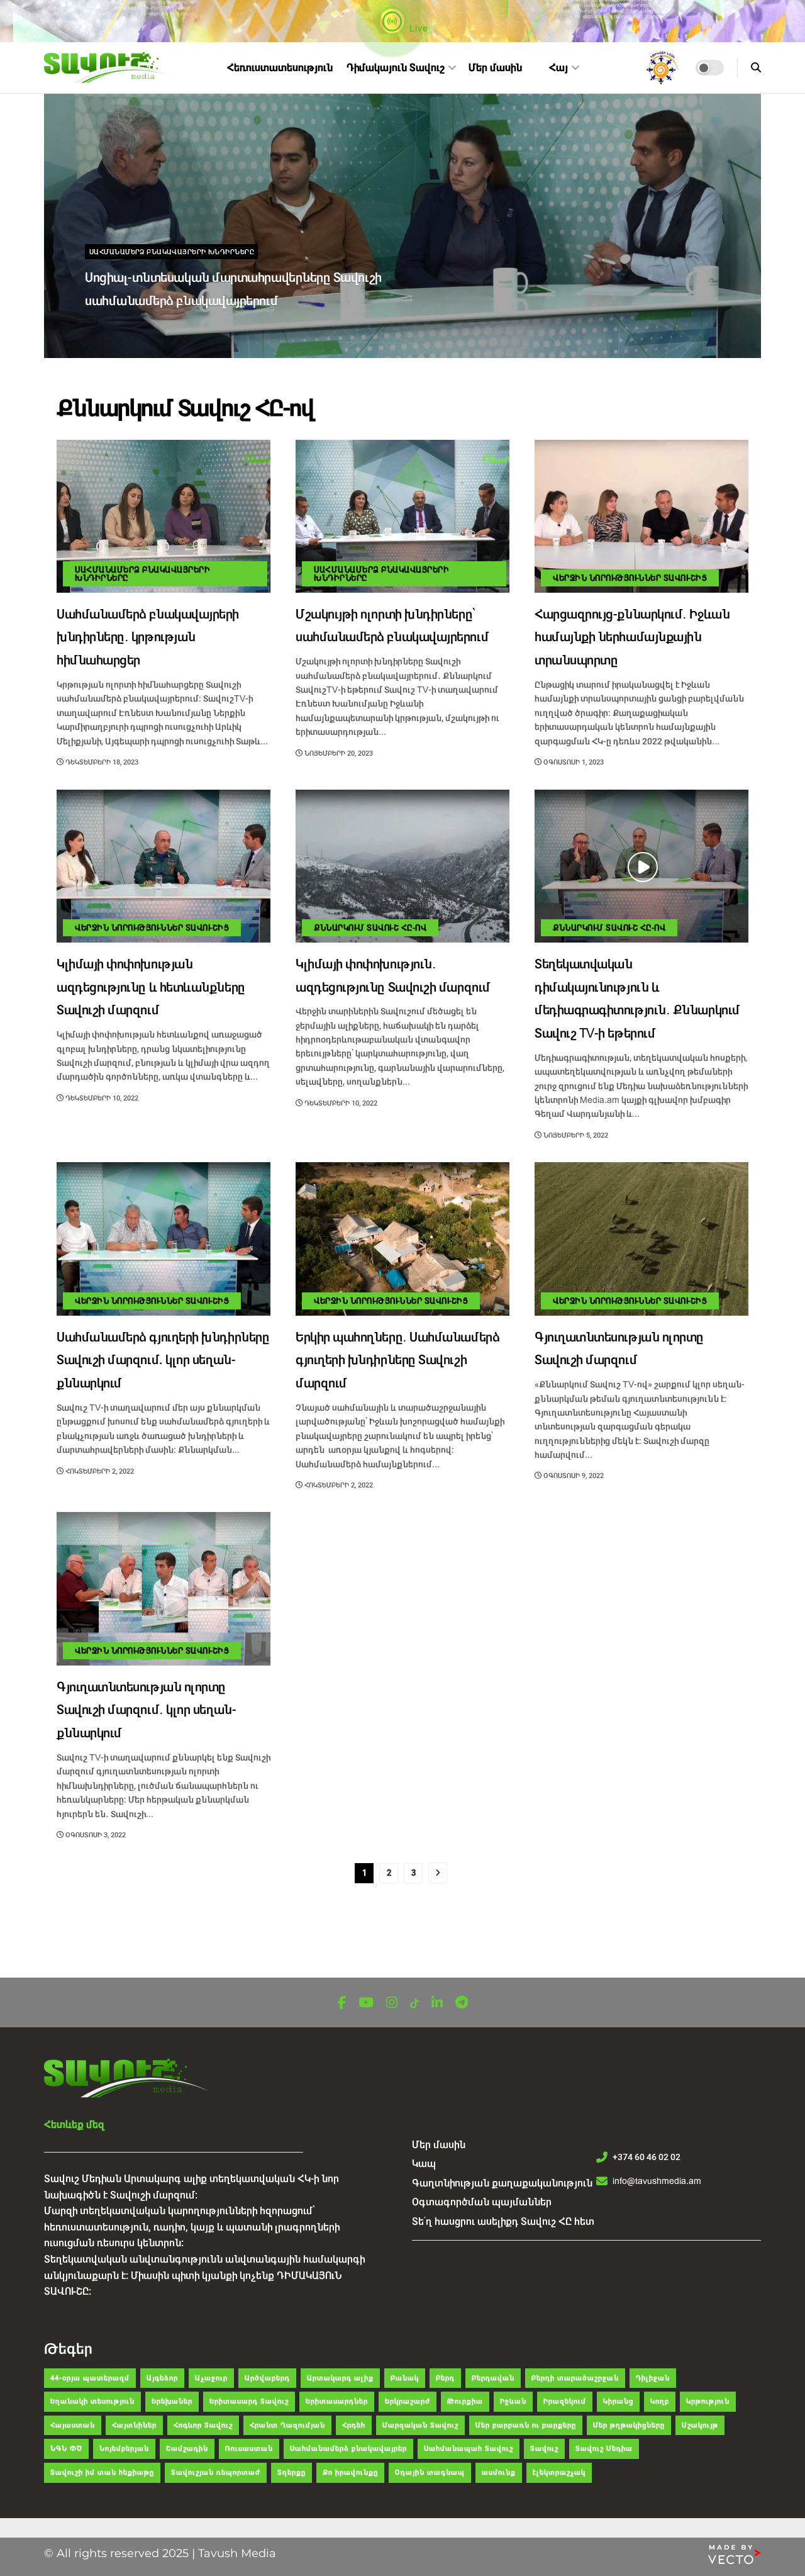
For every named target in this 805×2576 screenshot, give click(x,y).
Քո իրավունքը (350, 2472)
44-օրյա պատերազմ (90, 2378)
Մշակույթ (700, 2425)
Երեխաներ (172, 2401)
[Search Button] (756, 68)
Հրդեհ (354, 2425)
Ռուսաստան (249, 2449)
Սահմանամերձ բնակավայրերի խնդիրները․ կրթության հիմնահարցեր (148, 638)
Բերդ (445, 2378)
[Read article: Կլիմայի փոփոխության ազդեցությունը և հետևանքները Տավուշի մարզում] (164, 866)
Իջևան (513, 2401)
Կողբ (660, 2401)
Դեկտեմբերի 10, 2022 (101, 1098)
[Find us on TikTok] (414, 2004)
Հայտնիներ (134, 2425)
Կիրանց (618, 2401)
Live (418, 28)
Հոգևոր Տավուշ (203, 2425)
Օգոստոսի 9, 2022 (573, 1476)
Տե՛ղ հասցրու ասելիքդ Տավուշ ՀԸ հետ (503, 2221)
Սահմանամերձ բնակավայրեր (348, 2449)
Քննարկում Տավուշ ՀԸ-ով (370, 928)
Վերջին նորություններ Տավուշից (630, 578)
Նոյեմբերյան (124, 2449)
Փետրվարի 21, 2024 (126, 328)
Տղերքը (291, 2472)
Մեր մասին (495, 68)
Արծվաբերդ (267, 2378)
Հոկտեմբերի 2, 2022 (99, 1471)
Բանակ (405, 2378)
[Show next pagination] (438, 1873)
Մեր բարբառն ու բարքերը (526, 2425)
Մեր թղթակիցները (629, 2425)
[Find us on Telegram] (462, 2003)
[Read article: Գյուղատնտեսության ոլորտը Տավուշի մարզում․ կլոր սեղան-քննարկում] (164, 1588)
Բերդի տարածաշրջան (575, 2378)
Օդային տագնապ (430, 2472)
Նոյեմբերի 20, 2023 (338, 753)
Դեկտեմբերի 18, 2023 (101, 762)
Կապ (424, 2164)
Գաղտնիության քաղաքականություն (502, 2183)
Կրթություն (708, 2401)
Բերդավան (493, 2378)
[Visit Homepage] (111, 68)
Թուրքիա (465, 2401)
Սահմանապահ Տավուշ (469, 2449)
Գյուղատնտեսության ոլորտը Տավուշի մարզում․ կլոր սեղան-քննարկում (146, 1711)
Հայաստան (73, 2425)
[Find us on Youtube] (366, 2003)
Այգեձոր (162, 2378)
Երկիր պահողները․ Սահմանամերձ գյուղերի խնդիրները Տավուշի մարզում (397, 1361)
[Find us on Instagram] (392, 2003)
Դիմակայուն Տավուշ (396, 68)
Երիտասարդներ (337, 2401)
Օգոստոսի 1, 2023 (573, 762)
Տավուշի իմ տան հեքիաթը (102, 2472)
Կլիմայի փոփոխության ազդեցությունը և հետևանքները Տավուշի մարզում (151, 988)
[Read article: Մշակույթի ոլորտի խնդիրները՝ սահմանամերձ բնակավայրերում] (402, 516)
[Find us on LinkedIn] (437, 2003)
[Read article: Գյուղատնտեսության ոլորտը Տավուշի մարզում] (641, 1239)
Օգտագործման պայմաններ (482, 2202)
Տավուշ (544, 2449)
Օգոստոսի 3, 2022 (95, 1835)
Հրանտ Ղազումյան (287, 2425)
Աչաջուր (211, 2378)
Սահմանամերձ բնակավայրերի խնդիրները (172, 252)
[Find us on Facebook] (342, 2003)
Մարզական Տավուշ (420, 2425)
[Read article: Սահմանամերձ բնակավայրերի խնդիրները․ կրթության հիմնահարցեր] (164, 516)
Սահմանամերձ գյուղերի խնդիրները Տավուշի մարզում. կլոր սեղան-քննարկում (163, 1361)
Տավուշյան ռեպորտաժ (216, 2472)
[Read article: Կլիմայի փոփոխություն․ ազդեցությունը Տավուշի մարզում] (402, 866)
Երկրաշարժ (408, 2401)
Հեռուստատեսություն (280, 68)
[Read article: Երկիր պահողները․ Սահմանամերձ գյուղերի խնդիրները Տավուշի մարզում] (402, 1239)
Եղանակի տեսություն (92, 2401)
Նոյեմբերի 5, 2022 (575, 1135)
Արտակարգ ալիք (340, 2378)
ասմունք (499, 2472)
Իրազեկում (565, 2401)
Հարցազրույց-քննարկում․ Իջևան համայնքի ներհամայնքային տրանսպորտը (632, 638)
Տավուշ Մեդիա (604, 2449)
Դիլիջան (653, 2378)
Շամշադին (187, 2449)
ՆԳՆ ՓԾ (66, 2449)
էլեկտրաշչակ (559, 2472)
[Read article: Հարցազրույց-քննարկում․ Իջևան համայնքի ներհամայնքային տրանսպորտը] (641, 516)
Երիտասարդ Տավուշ (249, 2401)
